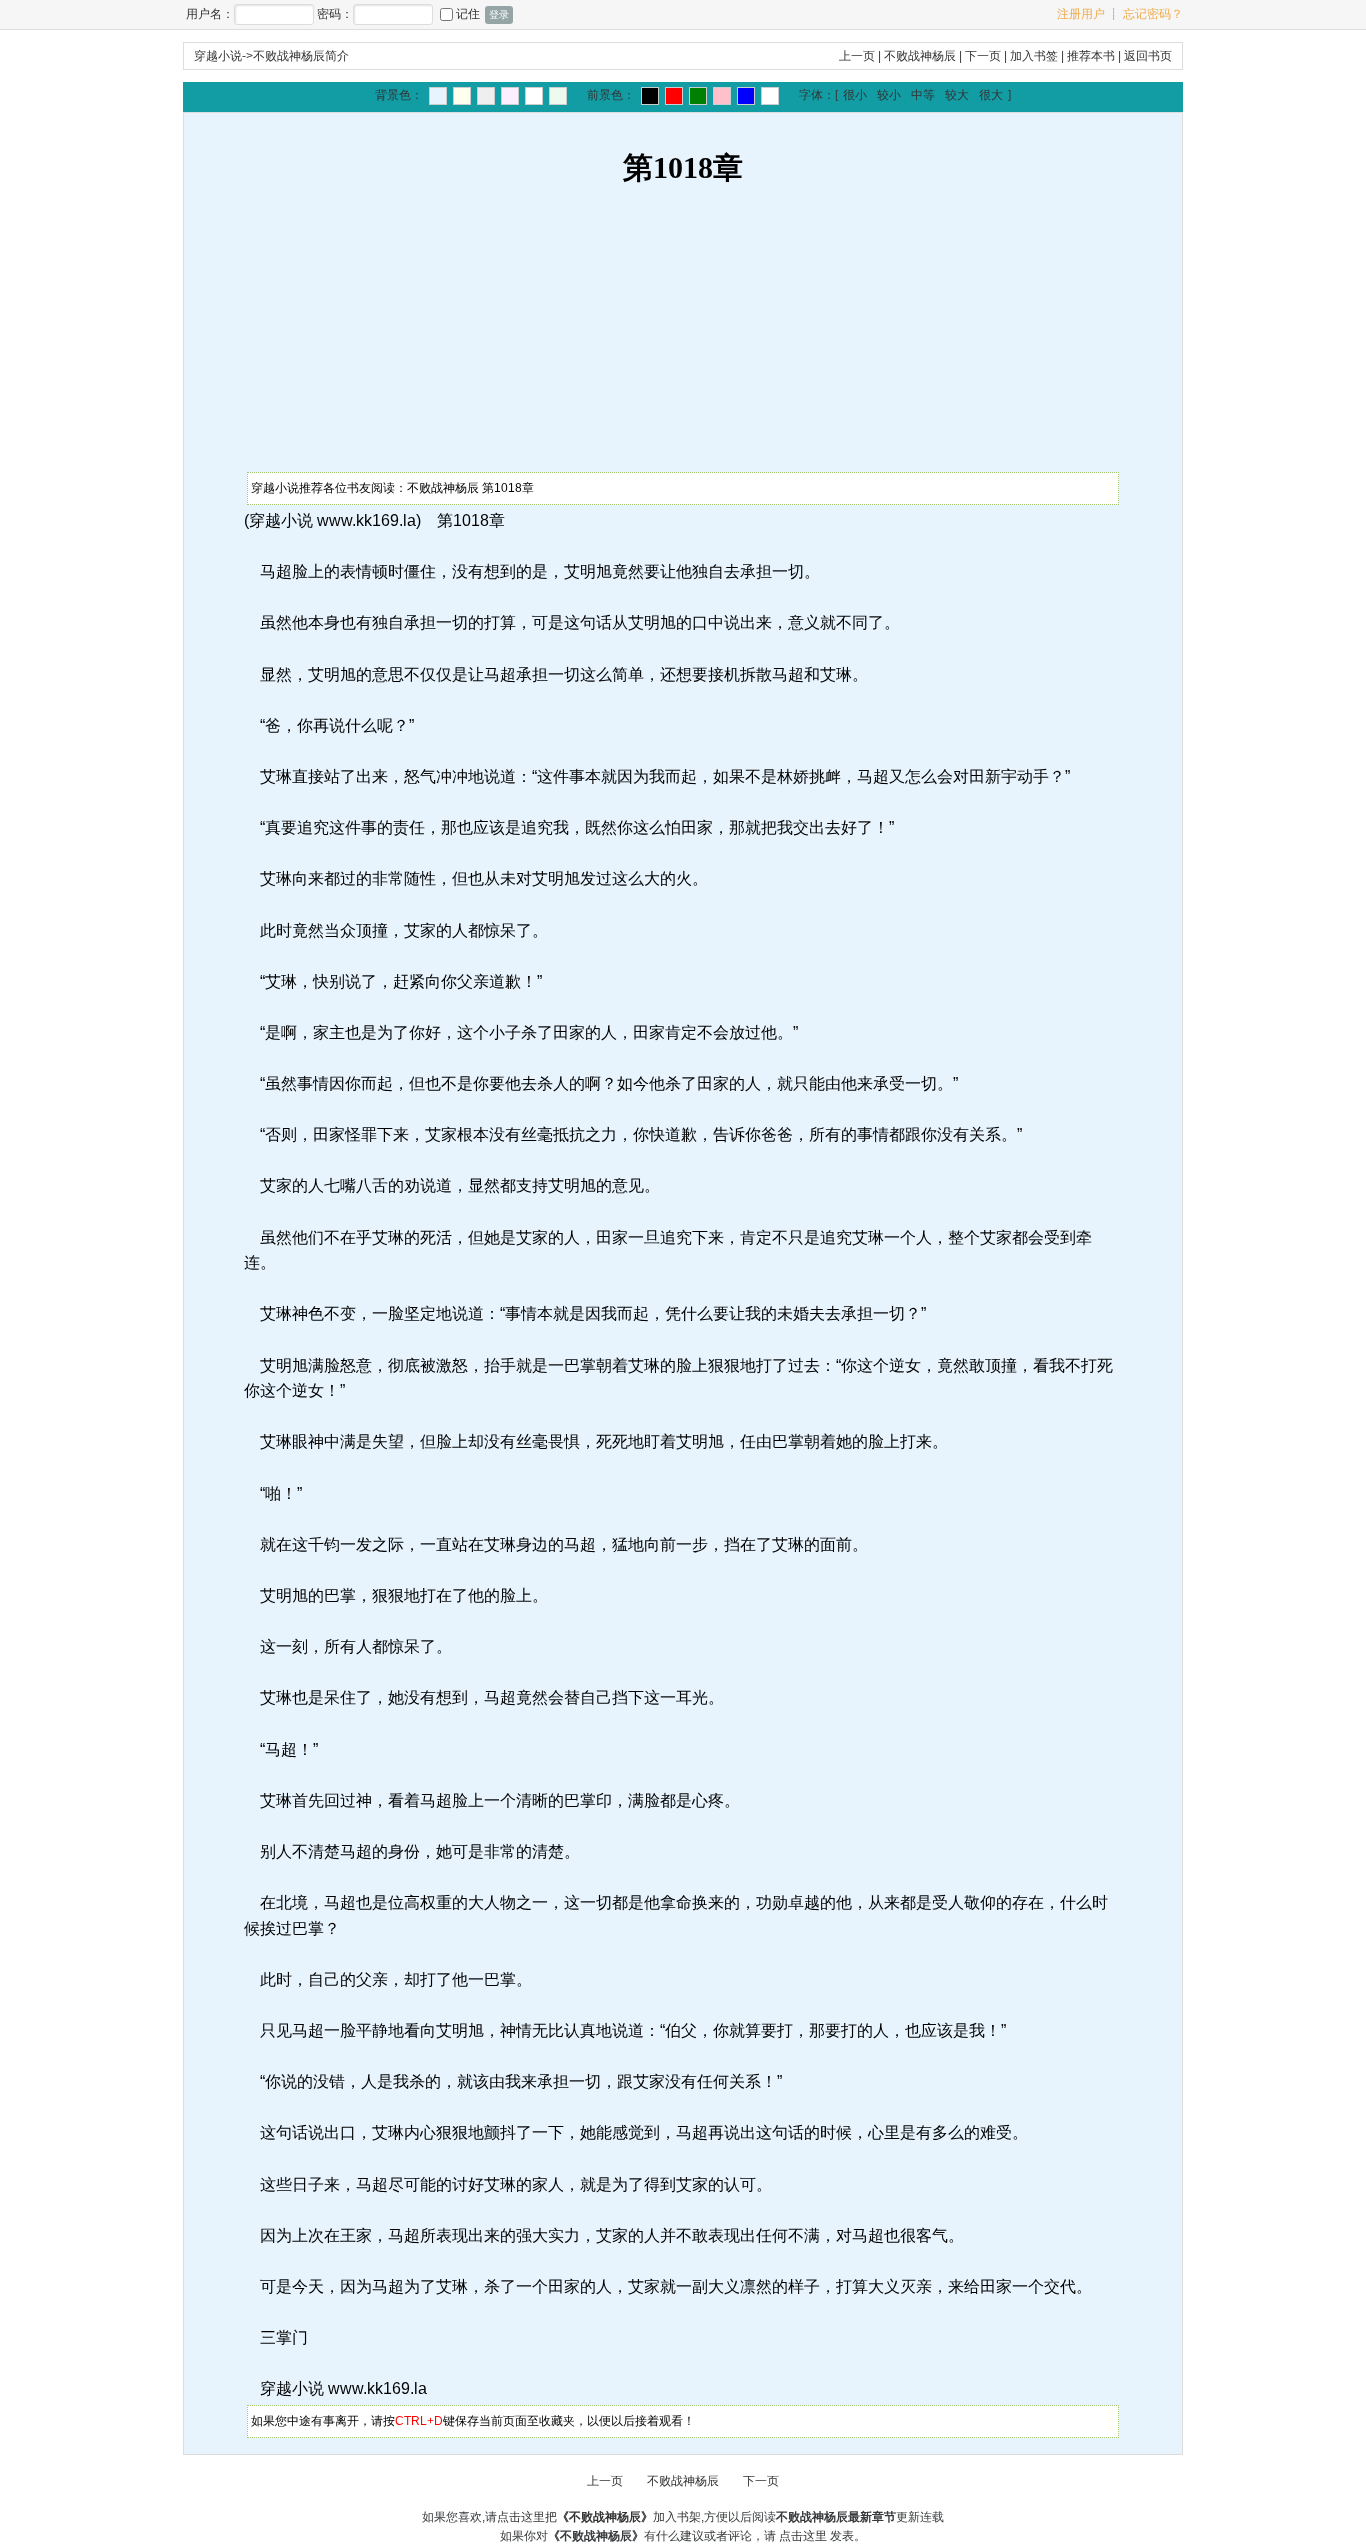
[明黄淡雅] (462, 96)
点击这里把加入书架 (599, 2517)
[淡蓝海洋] (438, 96)
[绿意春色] (558, 96)
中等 (923, 95)
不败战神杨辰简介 (301, 56)
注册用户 (1081, 14)
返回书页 (1148, 56)
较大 (957, 95)
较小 (889, 95)
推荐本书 (1091, 56)
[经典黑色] (650, 96)
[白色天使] (770, 96)
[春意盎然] (698, 96)
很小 (855, 95)
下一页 (983, 56)
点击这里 (803, 2536)
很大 (991, 95)
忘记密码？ (1153, 14)
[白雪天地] (534, 96)
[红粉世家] (510, 96)
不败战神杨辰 (920, 56)
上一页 (857, 56)
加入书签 (1034, 56)
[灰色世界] (486, 96)
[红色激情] (674, 96)
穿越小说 (218, 56)
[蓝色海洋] (746, 96)
